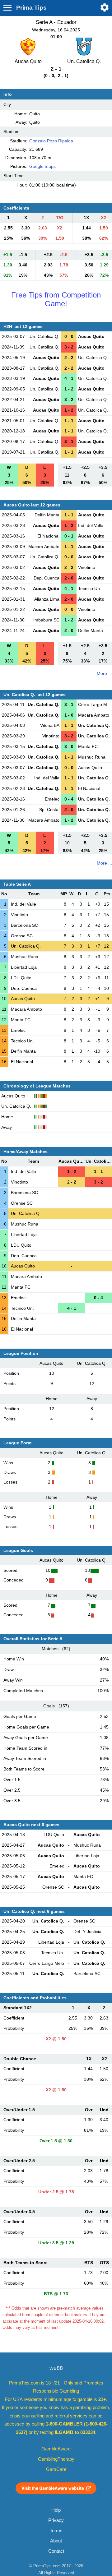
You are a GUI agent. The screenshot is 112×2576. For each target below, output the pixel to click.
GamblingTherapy (56, 2459)
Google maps (42, 166)
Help (56, 2510)
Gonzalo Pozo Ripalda (51, 141)
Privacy (56, 2520)
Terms (56, 2531)
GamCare (56, 2469)
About (56, 2541)
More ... (104, 673)
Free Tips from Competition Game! (56, 299)
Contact (56, 2551)
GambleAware (56, 2449)
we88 (56, 2368)
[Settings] (105, 7)
